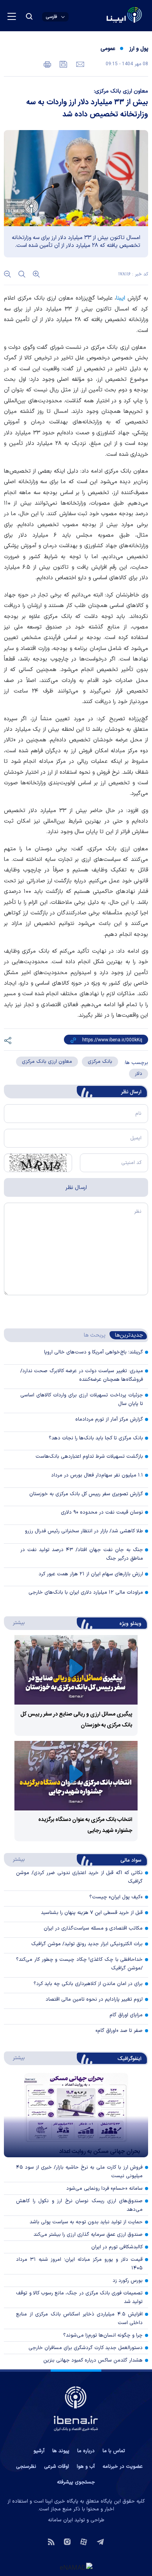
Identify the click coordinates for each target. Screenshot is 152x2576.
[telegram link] (100, 2541)
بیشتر (15, 1623)
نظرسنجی (26, 2467)
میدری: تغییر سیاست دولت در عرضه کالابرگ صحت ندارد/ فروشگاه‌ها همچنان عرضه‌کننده (82, 1375)
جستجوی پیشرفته (76, 2482)
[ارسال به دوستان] (79, 64)
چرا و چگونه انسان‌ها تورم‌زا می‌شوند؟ (103, 2335)
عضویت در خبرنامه (123, 2467)
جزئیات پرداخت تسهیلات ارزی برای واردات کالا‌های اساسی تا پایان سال (82, 1400)
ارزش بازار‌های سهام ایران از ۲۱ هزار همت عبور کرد (91, 1574)
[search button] (29, 16)
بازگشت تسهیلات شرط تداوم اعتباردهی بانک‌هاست (89, 1457)
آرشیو (39, 2451)
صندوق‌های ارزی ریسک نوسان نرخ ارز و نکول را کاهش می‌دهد (79, 2205)
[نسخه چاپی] (47, 64)
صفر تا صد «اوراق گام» (119, 2031)
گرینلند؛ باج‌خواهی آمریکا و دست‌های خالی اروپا (94, 1352)
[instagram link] (67, 2541)
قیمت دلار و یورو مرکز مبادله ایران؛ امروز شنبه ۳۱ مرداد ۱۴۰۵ (79, 2264)
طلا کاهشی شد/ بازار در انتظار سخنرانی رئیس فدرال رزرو (84, 1531)
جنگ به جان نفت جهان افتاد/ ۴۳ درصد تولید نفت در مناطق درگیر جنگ (82, 1554)
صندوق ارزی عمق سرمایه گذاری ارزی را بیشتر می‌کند (88, 2235)
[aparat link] (84, 2541)
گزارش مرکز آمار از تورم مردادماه (109, 1419)
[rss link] (51, 2541)
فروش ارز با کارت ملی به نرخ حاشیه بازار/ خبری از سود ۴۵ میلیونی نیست (79, 2172)
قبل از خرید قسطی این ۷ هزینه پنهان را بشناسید (92, 1913)
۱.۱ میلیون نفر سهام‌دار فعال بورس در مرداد (97, 1475)
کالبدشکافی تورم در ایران (117, 2247)
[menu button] (12, 16)
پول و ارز (139, 49)
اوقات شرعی (57, 2467)
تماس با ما (114, 2451)
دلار (139, 1074)
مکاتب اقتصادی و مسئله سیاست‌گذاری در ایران (93, 1928)
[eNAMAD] (76, 2567)
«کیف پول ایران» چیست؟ (116, 1897)
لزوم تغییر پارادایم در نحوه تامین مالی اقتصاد (94, 1999)
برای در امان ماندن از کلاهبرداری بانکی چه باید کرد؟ (88, 1984)
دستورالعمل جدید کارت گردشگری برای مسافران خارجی (86, 2348)
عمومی (108, 49)
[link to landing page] (105, 16)
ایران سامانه (60, 2520)
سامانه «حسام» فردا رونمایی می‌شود (104, 2189)
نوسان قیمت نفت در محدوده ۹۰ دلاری (102, 1512)
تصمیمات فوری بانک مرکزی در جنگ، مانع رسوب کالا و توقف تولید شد (79, 2298)
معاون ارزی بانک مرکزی (47, 1062)
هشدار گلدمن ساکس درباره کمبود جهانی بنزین (93, 2360)
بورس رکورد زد (128, 2281)
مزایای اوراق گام (126, 2015)
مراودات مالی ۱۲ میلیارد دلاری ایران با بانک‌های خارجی (86, 1592)
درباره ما (86, 2451)
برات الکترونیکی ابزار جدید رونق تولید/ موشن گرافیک (87, 1944)
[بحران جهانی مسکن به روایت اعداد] (76, 2115)
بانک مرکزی (100, 1062)
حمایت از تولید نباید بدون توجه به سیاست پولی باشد (86, 2222)
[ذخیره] (63, 64)
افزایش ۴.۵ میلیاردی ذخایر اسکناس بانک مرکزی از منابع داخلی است (79, 2319)
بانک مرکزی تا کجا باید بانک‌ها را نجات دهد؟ (96, 1438)
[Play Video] (76, 1670)
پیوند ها (61, 2451)
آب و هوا (86, 2467)
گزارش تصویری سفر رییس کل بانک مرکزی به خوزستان (86, 1494)
